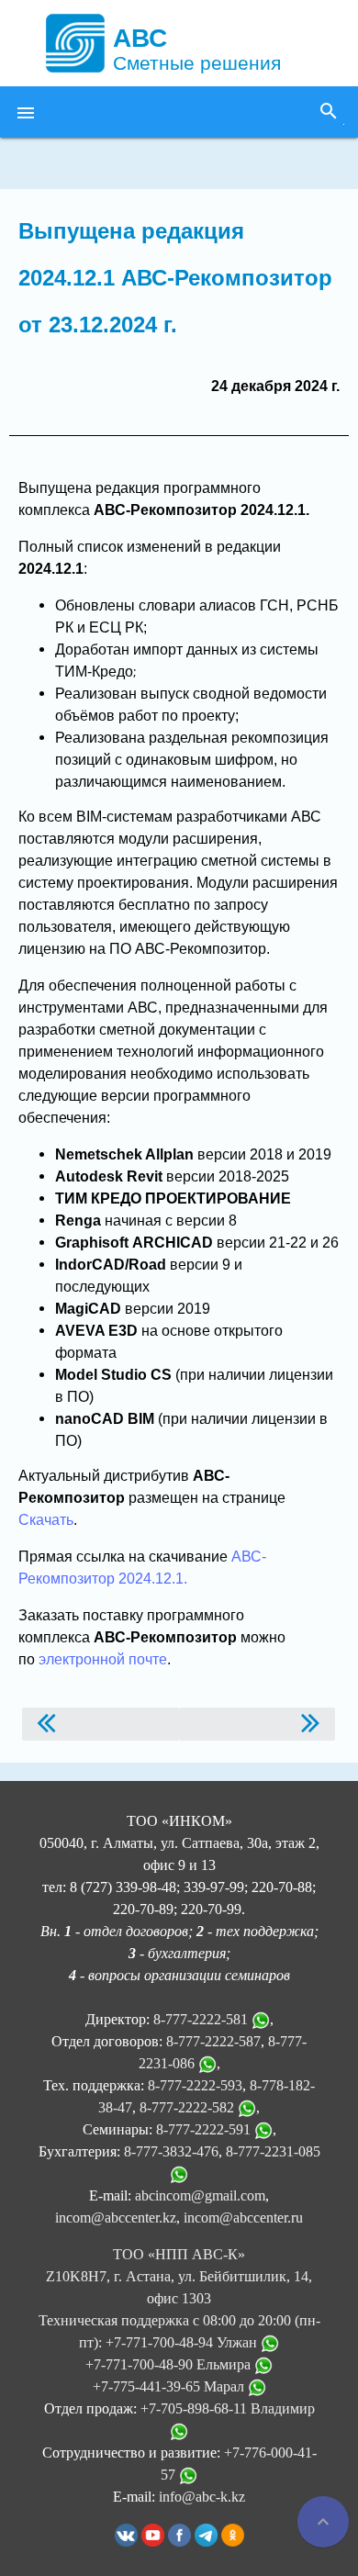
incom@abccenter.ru (243, 2218)
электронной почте (103, 1659)
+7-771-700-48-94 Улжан (183, 2342)
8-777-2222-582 (187, 2107)
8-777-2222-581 (201, 2019)
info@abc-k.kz (202, 2497)
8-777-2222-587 (213, 2041)
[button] (26, 112)
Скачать (46, 1520)
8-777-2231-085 (273, 2151)
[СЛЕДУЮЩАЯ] (257, 1724)
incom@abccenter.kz (116, 2218)
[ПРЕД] (101, 1724)
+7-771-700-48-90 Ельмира (170, 2364)
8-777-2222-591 (203, 2129)
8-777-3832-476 (171, 2151)
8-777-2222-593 (195, 2085)
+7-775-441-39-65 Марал (170, 2386)
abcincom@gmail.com (200, 2195)
